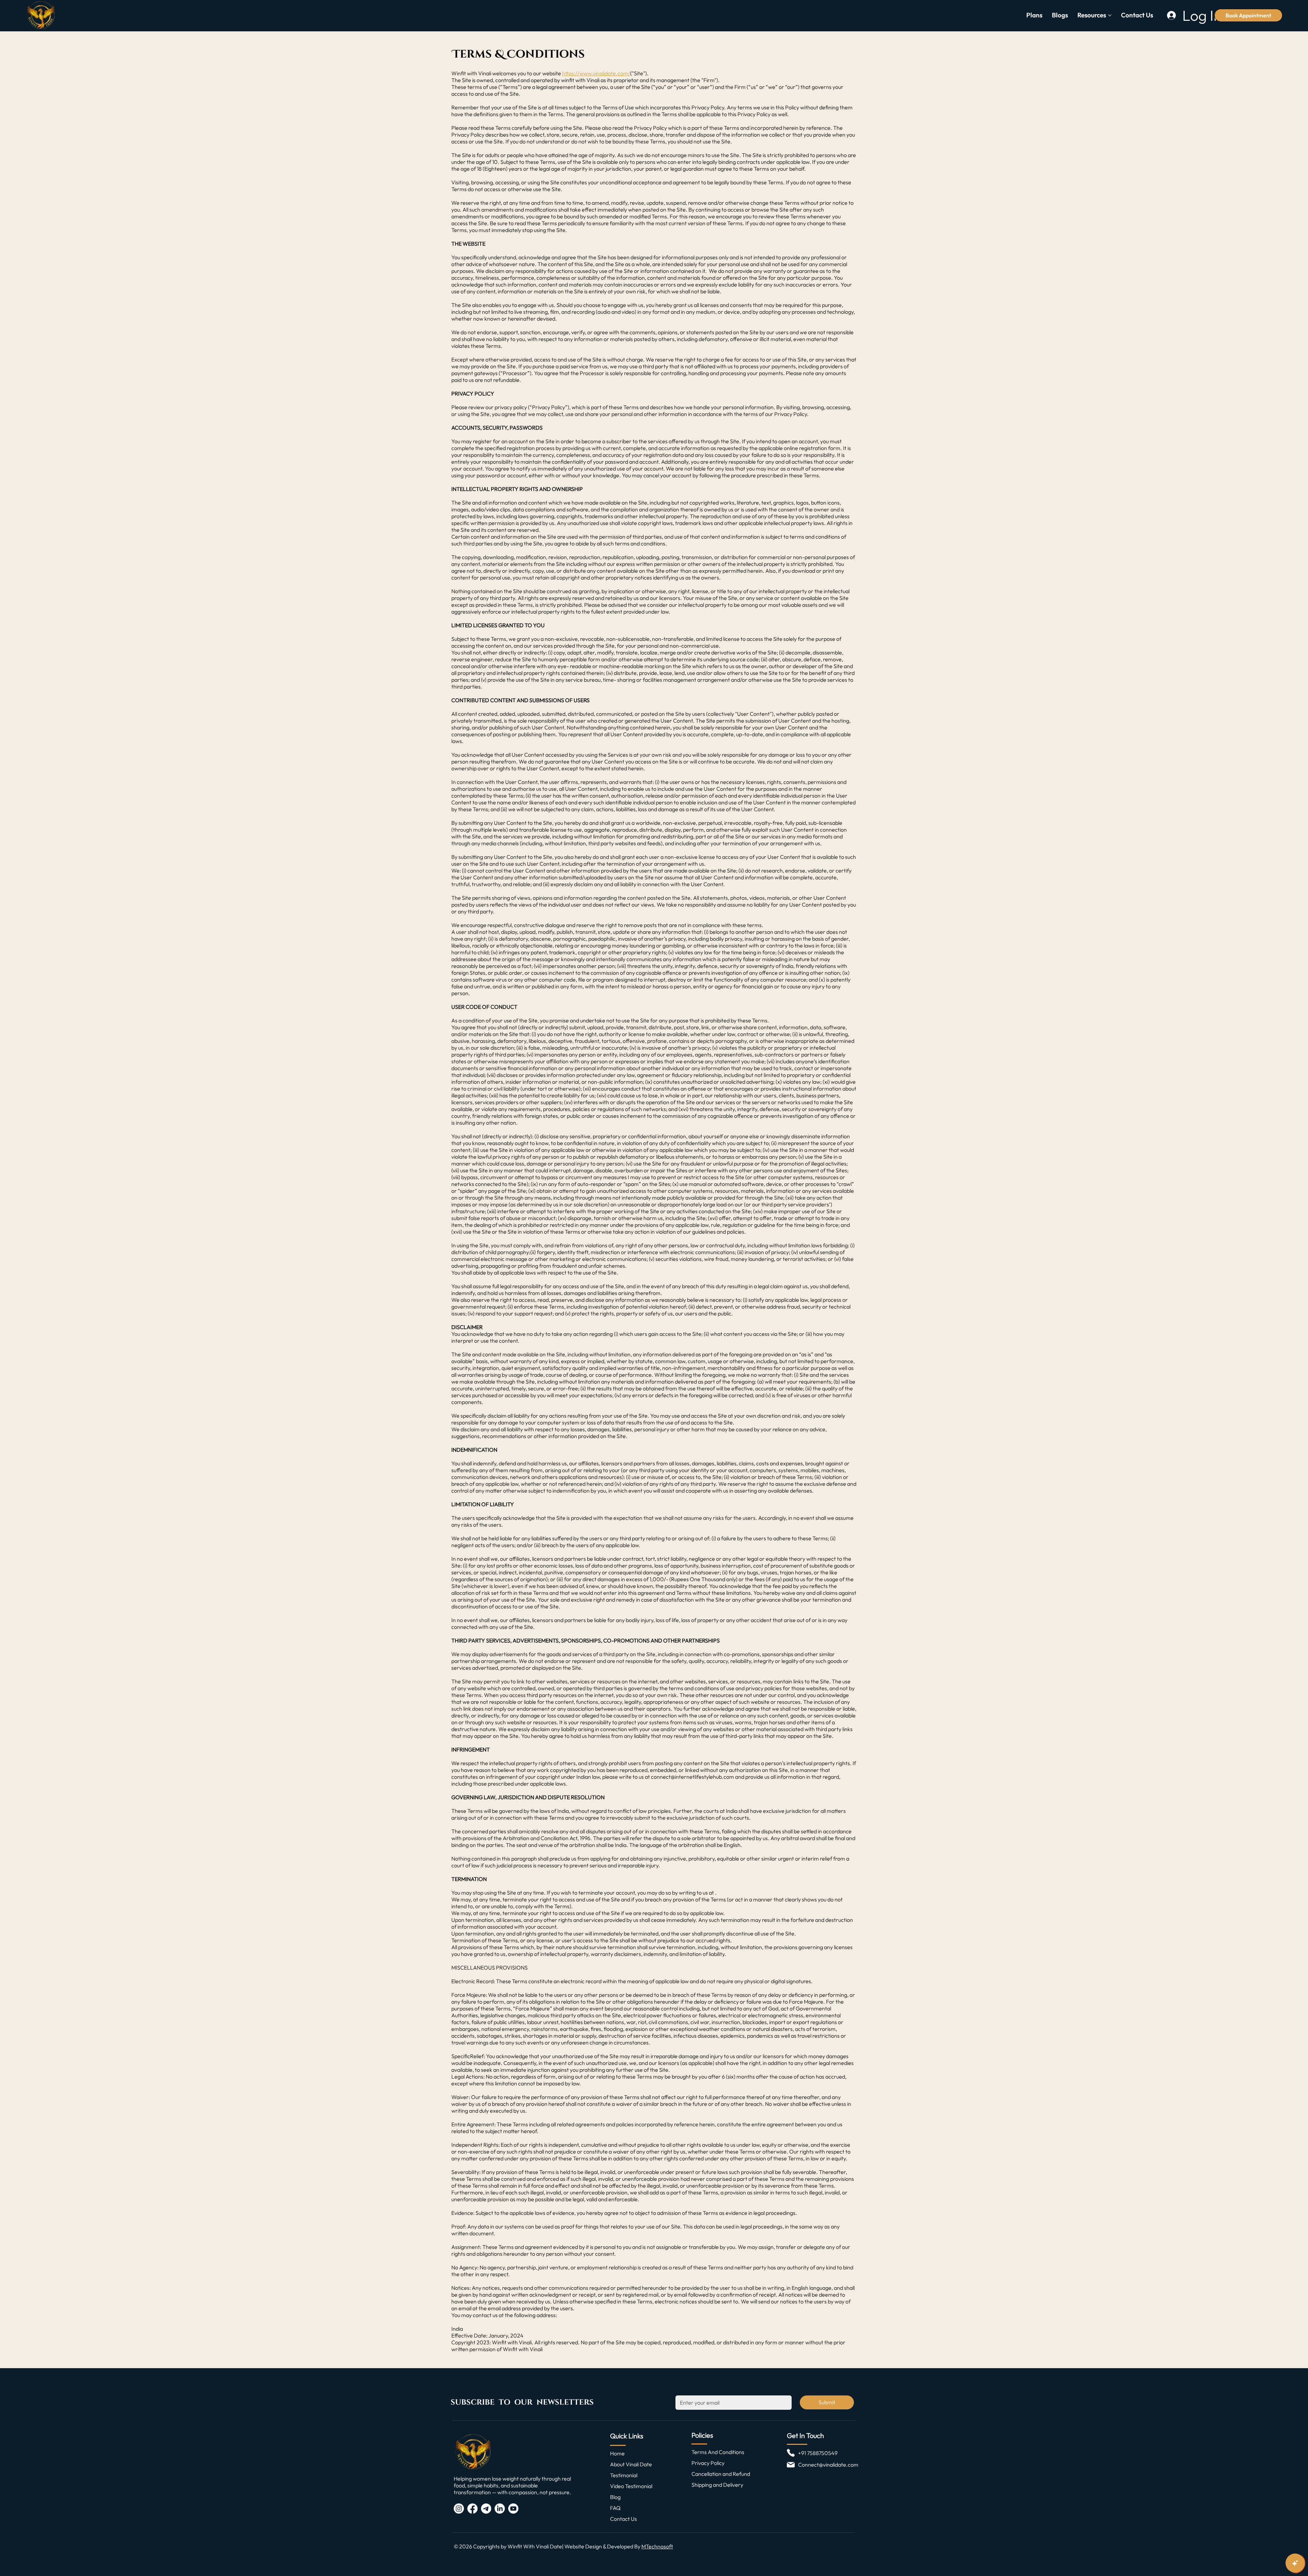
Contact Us (624, 2519)
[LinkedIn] (500, 2509)
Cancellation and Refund (721, 2474)
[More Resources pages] (1110, 15)
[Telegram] (486, 2509)
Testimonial (624, 2475)
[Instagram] (459, 2509)
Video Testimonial (631, 2486)
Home (617, 2453)
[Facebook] (472, 2509)
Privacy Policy (708, 2463)
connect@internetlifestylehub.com (692, 1777)
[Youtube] (513, 2509)
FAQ (615, 2508)
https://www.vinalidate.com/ (596, 73)
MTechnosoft (657, 2546)
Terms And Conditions (718, 2452)
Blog (615, 2497)
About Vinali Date (631, 2464)
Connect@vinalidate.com (828, 2465)
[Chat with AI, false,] (1295, 2563)
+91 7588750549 (818, 2453)
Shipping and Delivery (717, 2485)
